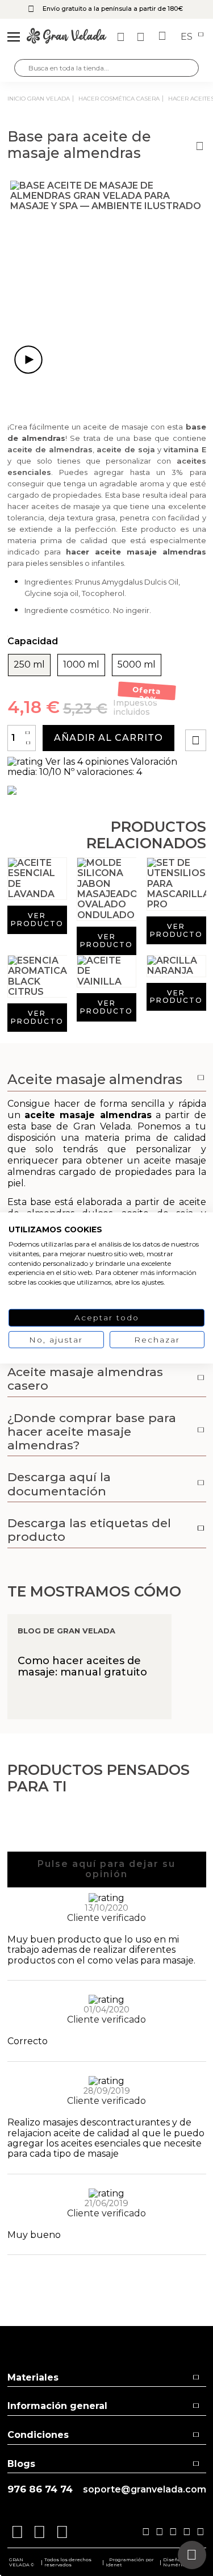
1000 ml (81, 665)
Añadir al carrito (108, 738)
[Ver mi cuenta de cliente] (142, 37)
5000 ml (137, 665)
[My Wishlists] (122, 37)
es (188, 37)
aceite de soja (126, 449)
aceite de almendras (50, 449)
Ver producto (37, 920)
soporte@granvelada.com (145, 2490)
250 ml (29, 665)
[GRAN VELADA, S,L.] (66, 37)
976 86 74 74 (40, 2489)
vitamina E (185, 449)
